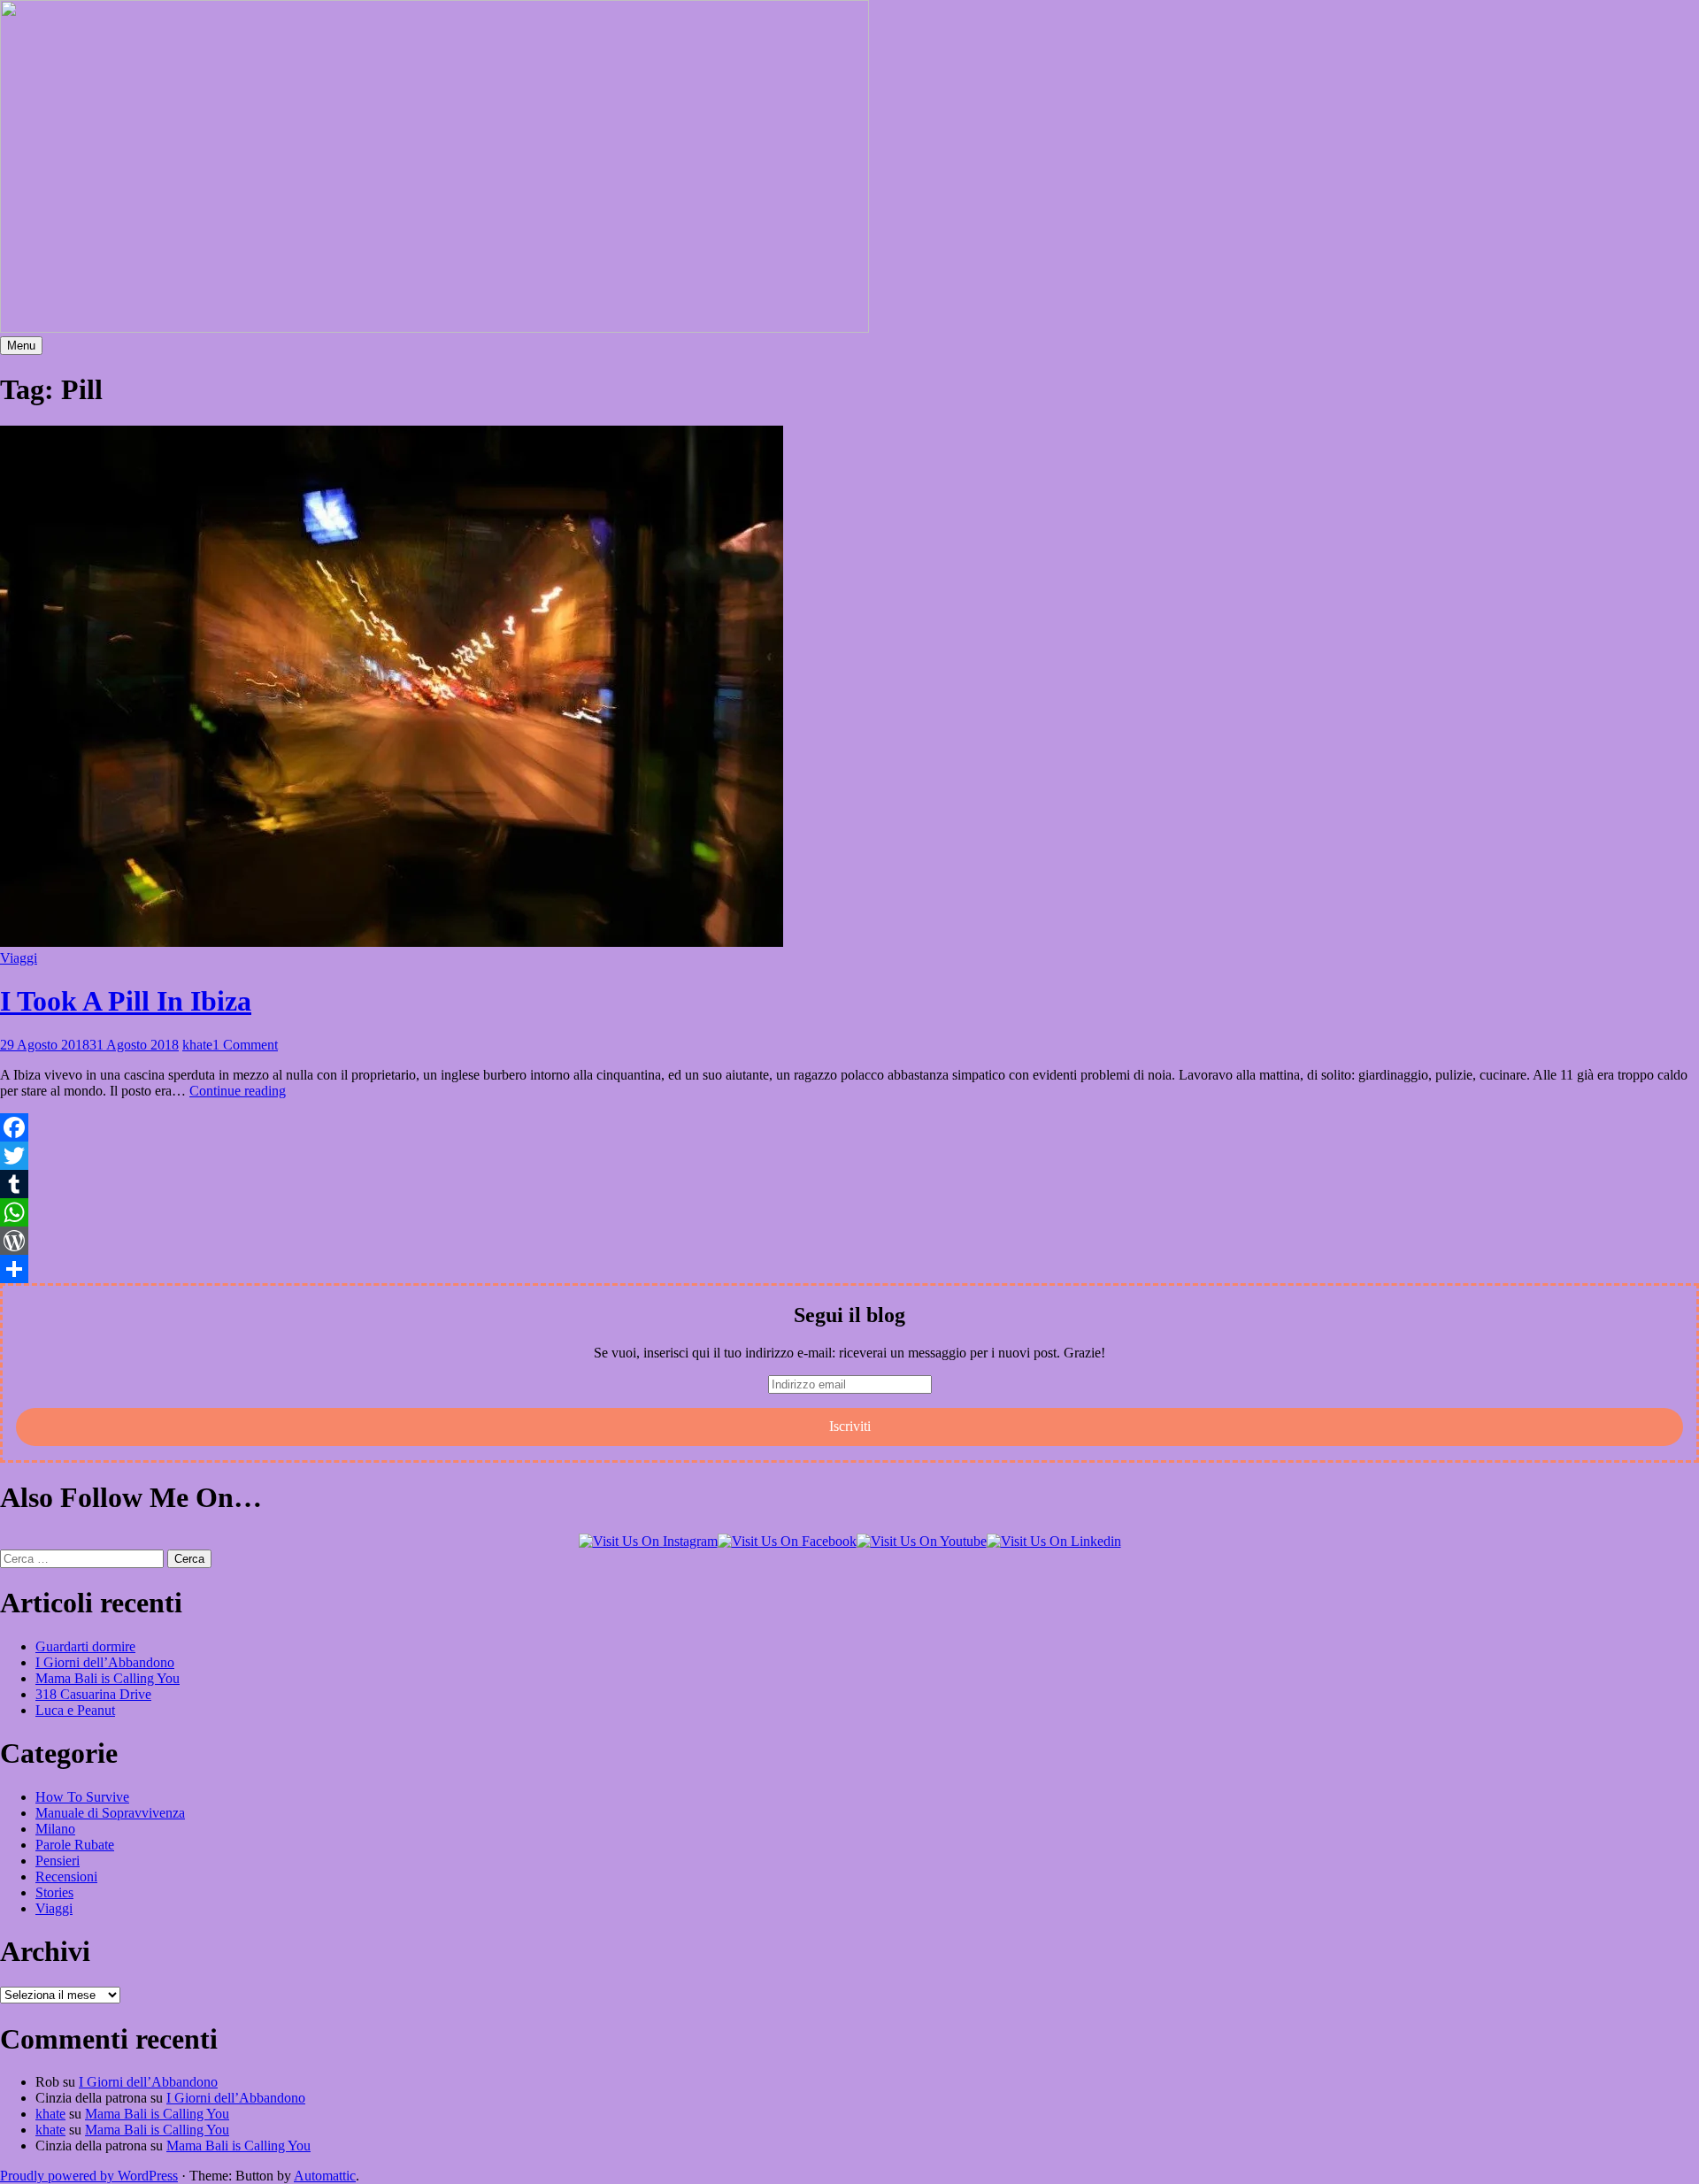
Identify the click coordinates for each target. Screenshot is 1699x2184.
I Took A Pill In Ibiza (126, 1001)
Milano (55, 1829)
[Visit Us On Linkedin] (1054, 1541)
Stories (54, 1892)
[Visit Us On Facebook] (787, 1541)
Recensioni (66, 1876)
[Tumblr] (849, 1184)
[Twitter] (849, 1156)
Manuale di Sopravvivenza (110, 1813)
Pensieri (58, 1861)
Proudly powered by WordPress (89, 2176)
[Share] (849, 1269)
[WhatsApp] (849, 1212)
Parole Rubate (75, 1845)
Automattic (325, 2176)
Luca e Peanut (75, 1710)
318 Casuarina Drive (93, 1694)
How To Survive (82, 1797)
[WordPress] (849, 1241)
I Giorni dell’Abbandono (105, 1662)
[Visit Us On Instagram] (648, 1541)
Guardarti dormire (85, 1646)
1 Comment (245, 1045)
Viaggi (19, 958)
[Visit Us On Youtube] (922, 1541)
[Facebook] (849, 1127)
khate (197, 1045)
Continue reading (238, 1091)
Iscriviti (850, 1426)
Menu (21, 346)
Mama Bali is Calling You (108, 1678)
